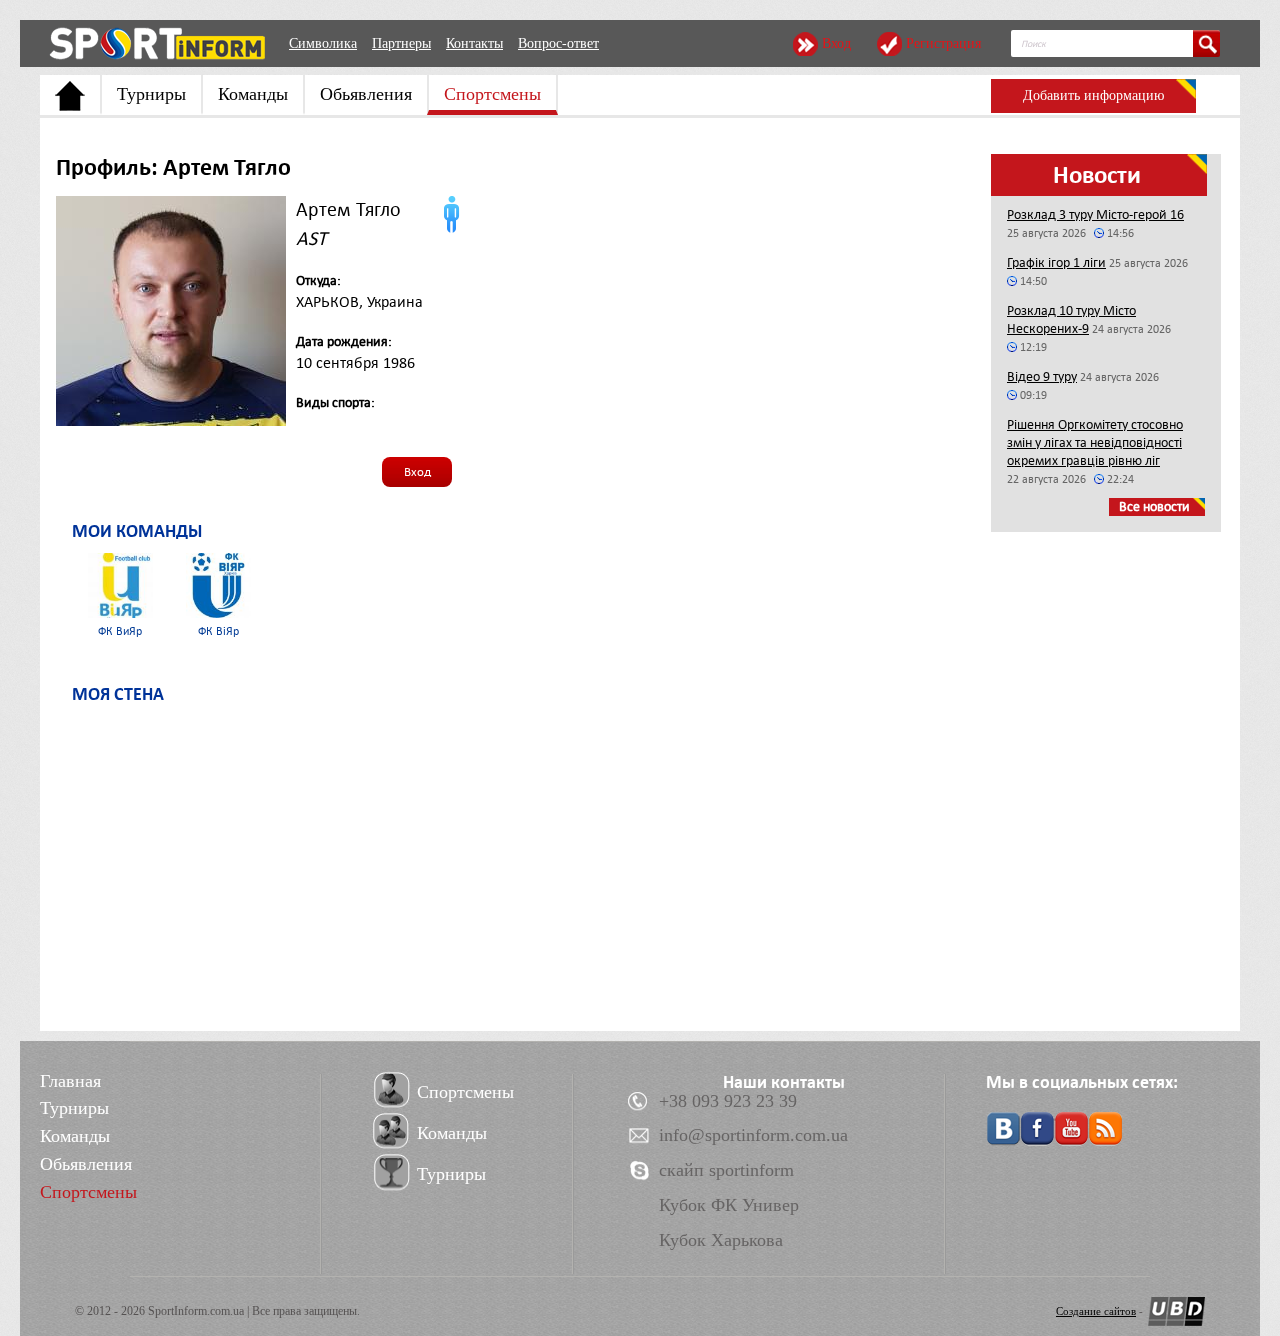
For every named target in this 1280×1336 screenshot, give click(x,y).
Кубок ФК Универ (729, 1205)
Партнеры (401, 43)
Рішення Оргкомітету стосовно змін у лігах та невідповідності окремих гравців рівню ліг (1095, 442)
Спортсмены (492, 94)
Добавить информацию (1093, 95)
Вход (836, 43)
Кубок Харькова (721, 1240)
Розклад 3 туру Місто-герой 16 (1095, 214)
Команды (253, 94)
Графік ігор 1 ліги (1056, 262)
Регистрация (943, 43)
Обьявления (366, 94)
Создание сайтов (1096, 1311)
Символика (323, 43)
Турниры (151, 94)
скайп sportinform (726, 1170)
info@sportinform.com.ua (753, 1135)
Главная (70, 1081)
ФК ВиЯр (120, 631)
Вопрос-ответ (558, 43)
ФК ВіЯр (218, 631)
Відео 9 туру (1042, 376)
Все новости (1154, 506)
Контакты (474, 43)
